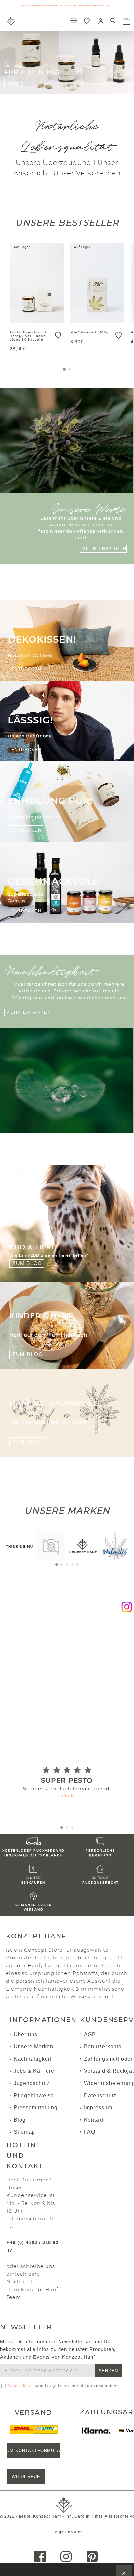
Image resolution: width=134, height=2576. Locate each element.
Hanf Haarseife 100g (90, 333)
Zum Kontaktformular (33, 2450)
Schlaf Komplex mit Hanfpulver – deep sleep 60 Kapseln (29, 336)
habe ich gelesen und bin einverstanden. (62, 2386)
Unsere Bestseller (67, 223)
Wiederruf (26, 2476)
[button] (64, 369)
